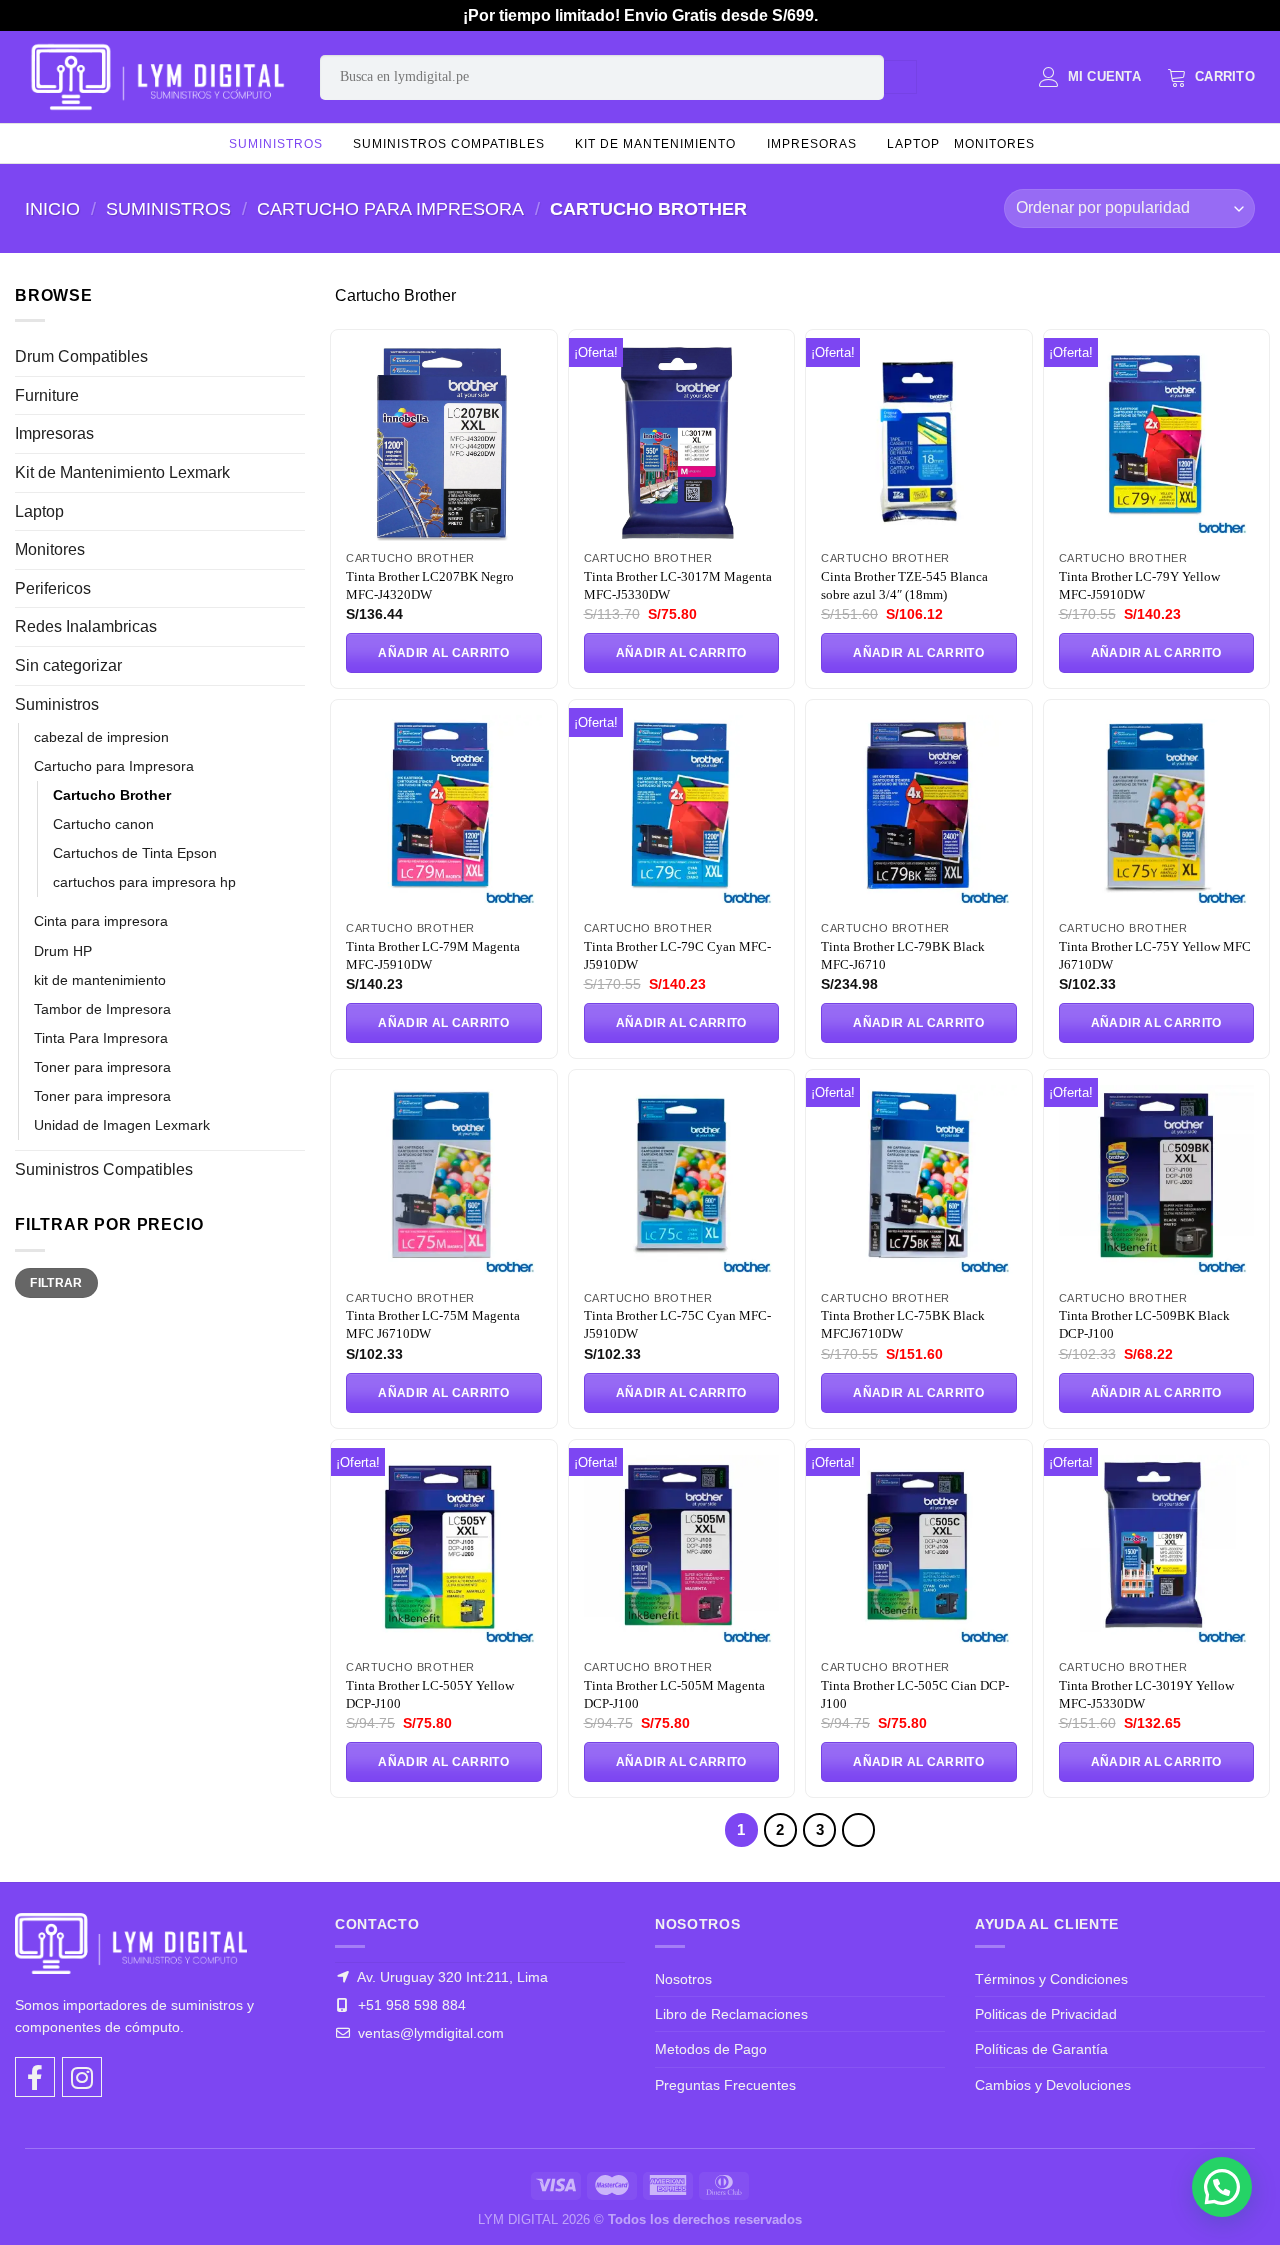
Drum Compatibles (81, 356)
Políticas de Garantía (1041, 2049)
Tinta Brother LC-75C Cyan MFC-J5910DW (677, 1324)
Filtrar (56, 1283)
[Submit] (900, 77)
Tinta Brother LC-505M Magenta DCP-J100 (674, 1694)
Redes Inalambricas (86, 626)
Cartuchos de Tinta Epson (135, 853)
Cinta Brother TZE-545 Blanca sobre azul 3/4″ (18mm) (904, 585)
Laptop (913, 144)
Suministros (276, 144)
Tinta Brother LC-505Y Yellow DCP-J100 (430, 1694)
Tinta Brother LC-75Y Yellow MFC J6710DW (1155, 955)
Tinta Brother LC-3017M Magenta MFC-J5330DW (678, 585)
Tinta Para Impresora (101, 1038)
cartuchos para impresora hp (144, 882)
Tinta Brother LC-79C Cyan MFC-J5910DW (677, 955)
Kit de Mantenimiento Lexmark (122, 472)
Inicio (52, 208)
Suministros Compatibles (449, 144)
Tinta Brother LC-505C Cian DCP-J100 (915, 1694)
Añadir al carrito (443, 653)
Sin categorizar (68, 665)
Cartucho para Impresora (390, 208)
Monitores (994, 144)
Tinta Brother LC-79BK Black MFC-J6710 (903, 955)
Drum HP (63, 951)
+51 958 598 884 (410, 2005)
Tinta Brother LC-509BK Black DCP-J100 (1144, 1324)
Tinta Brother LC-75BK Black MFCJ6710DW (903, 1324)
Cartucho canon (103, 824)
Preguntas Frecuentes (725, 2085)
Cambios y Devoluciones (1053, 2085)
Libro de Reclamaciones (731, 2014)
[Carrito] (1211, 77)
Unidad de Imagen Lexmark (122, 1125)
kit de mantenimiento (655, 144)
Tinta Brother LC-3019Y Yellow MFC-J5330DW (1146, 1694)
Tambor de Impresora (102, 1009)
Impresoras (812, 144)
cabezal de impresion (101, 737)
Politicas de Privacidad (1046, 2014)
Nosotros (683, 1979)
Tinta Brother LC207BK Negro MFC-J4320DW (430, 585)
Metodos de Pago (711, 2049)
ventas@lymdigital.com (429, 2033)
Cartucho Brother (112, 795)
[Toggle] (297, 357)
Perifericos (53, 588)
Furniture (47, 395)
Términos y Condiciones (1051, 1979)
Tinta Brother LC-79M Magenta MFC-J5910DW (433, 955)
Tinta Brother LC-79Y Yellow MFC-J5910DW (1139, 585)
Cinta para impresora (101, 921)
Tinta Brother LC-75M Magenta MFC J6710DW (433, 1324)
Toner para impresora (102, 1067)
